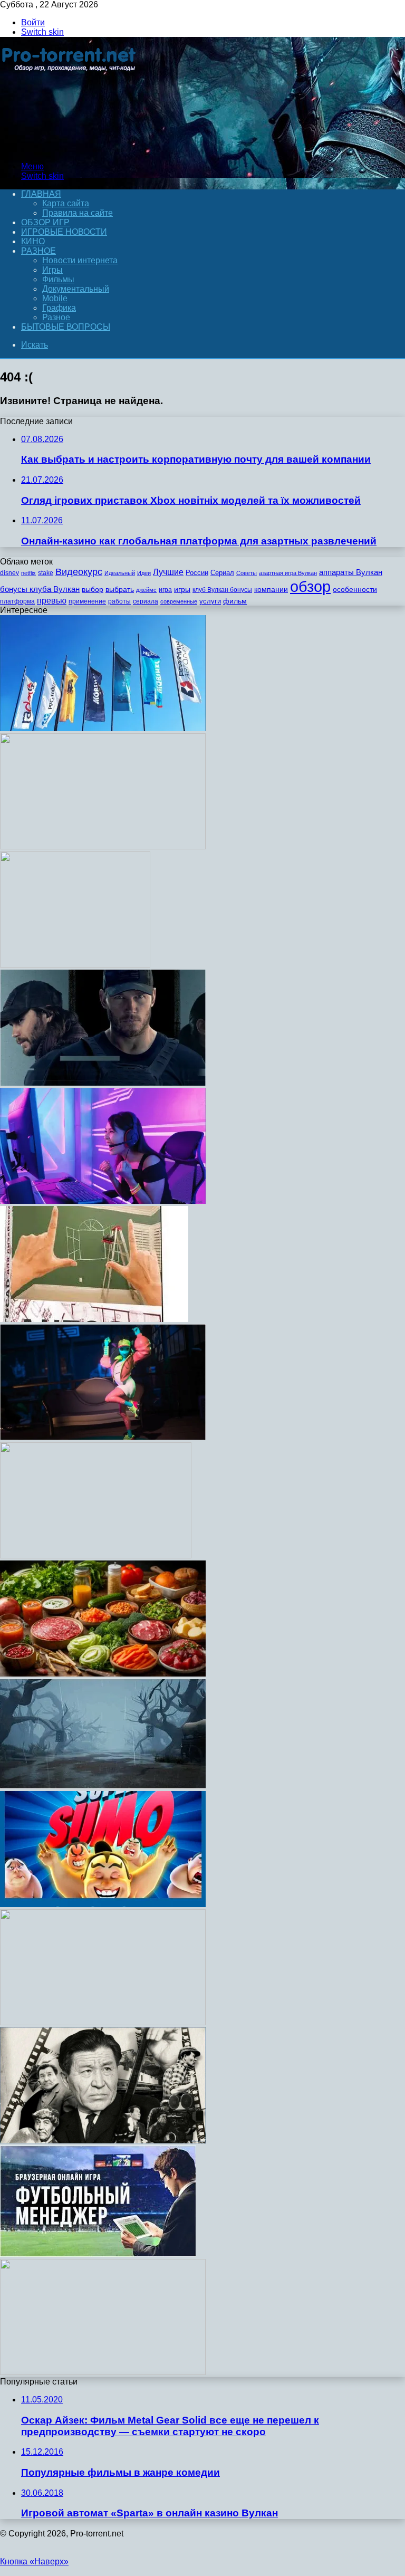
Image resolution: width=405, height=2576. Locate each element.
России (197, 573)
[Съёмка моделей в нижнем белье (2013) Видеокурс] (103, 1674)
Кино (33, 241)
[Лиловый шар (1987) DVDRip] (75, 965)
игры (182, 590)
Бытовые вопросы (66, 327)
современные (179, 601)
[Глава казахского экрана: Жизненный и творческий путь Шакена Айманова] (103, 2141)
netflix (28, 573)
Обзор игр (45, 222)
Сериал (222, 573)
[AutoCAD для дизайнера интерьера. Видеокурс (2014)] (94, 1319)
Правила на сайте (78, 213)
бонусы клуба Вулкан (40, 589)
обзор (310, 586)
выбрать (120, 590)
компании (271, 590)
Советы (247, 573)
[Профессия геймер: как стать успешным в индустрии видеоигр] (103, 1201)
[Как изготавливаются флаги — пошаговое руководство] (103, 728)
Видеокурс (79, 572)
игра (165, 590)
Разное (38, 251)
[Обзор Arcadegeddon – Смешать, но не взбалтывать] (103, 1437)
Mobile (55, 298)
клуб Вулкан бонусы (222, 590)
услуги (210, 601)
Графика (59, 308)
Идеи (144, 573)
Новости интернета (80, 260)
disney (9, 573)
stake (46, 573)
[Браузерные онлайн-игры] (98, 2254)
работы (119, 601)
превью (52, 600)
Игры (52, 270)
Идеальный (120, 573)
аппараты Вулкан (351, 572)
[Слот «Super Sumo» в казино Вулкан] (103, 1904)
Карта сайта (66, 203)
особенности (355, 589)
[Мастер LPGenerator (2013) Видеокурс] (103, 846)
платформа (17, 601)
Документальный (76, 289)
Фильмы (58, 279)
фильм (235, 601)
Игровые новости (64, 232)
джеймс (146, 590)
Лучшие (168, 572)
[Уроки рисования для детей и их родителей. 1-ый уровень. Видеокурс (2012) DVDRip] (103, 2372)
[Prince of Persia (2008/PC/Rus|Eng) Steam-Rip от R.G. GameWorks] (96, 1555)
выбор (93, 590)
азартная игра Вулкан (288, 573)
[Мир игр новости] (70, 149)
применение (87, 601)
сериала (146, 601)
